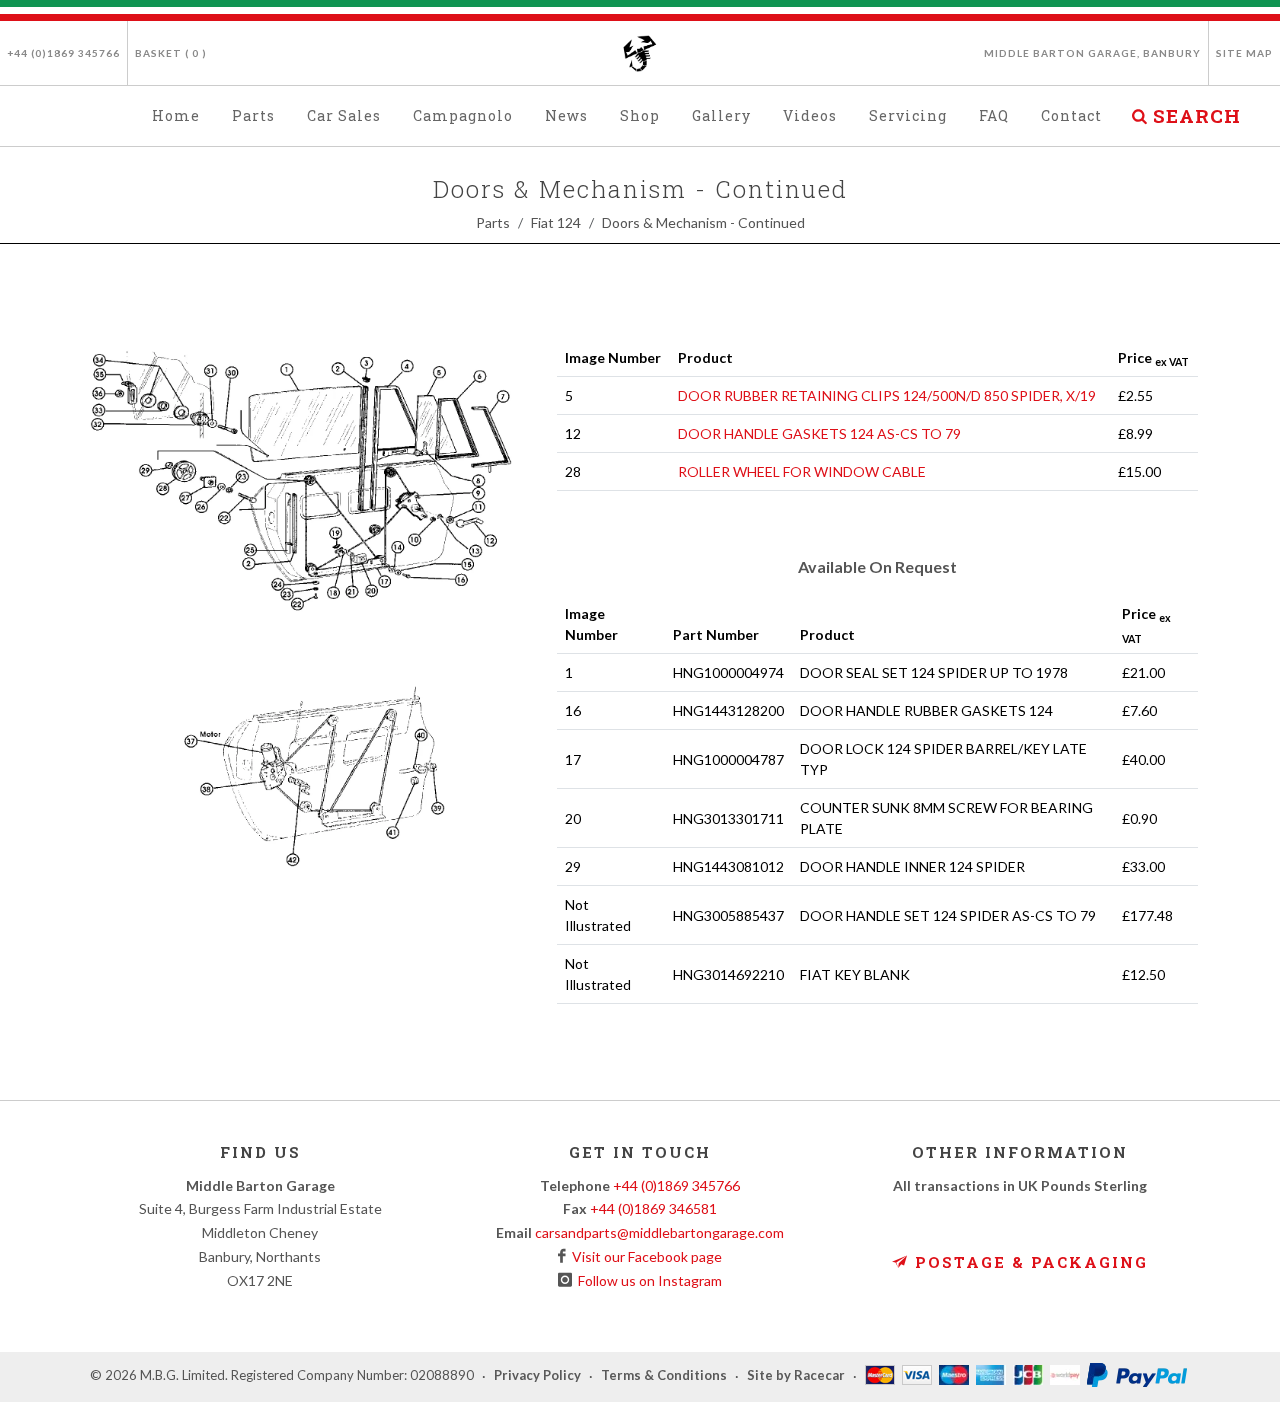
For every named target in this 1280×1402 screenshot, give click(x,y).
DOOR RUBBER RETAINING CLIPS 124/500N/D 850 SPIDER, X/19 (887, 395)
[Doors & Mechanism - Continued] (307, 629)
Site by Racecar (796, 1376)
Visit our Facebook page (644, 1256)
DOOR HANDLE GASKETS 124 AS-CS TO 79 (819, 433)
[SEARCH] (1139, 113)
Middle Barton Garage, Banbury (1092, 53)
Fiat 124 (556, 222)
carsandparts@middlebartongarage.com (659, 1232)
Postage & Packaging (1028, 1262)
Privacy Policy (537, 1376)
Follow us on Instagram (647, 1280)
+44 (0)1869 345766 (63, 53)
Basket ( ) (171, 53)
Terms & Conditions (664, 1376)
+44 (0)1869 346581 (653, 1208)
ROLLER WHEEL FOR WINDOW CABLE (802, 471)
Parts (493, 222)
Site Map (1244, 53)
